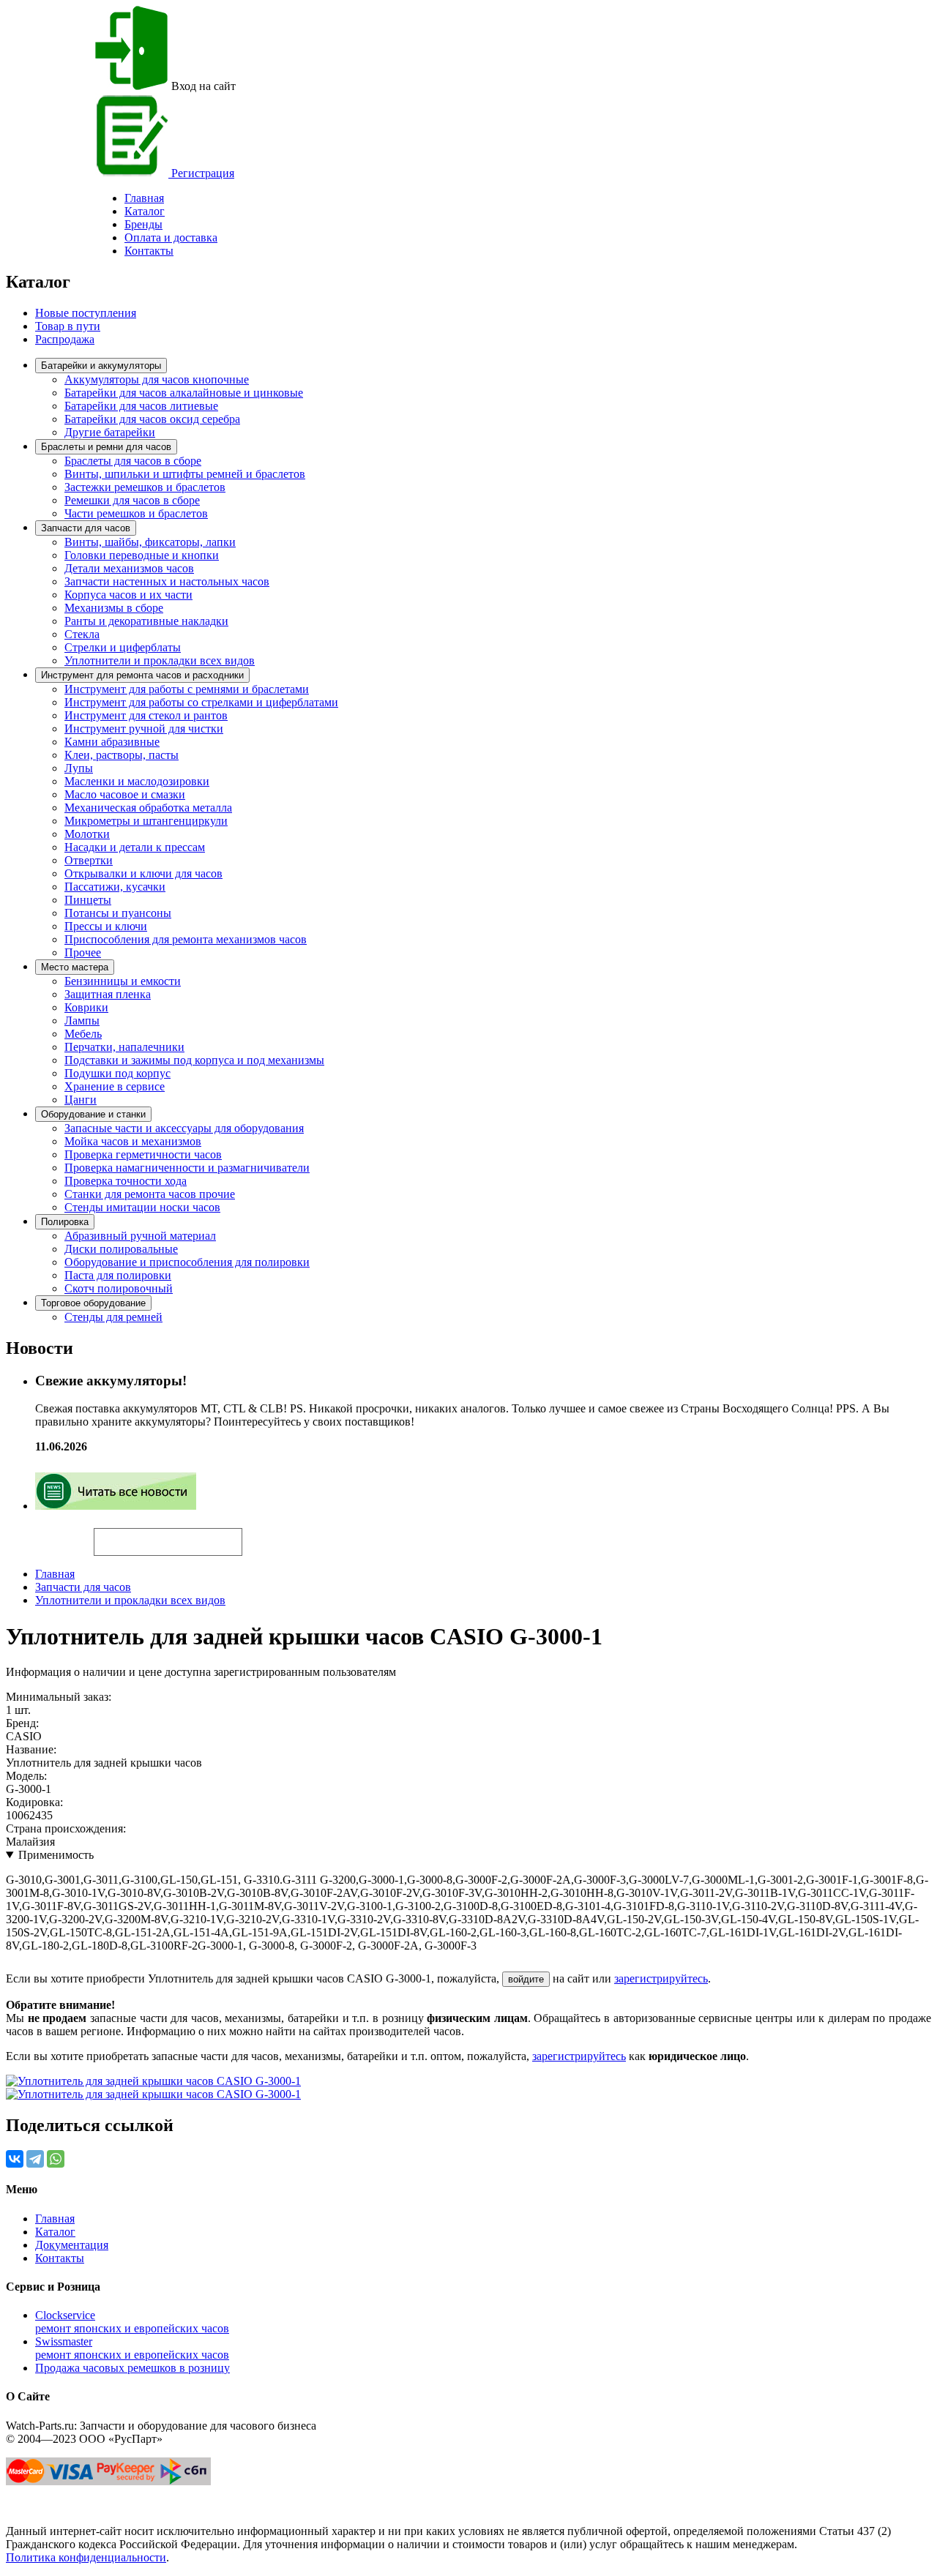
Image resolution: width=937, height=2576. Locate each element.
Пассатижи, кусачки (115, 887)
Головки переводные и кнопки (142, 555)
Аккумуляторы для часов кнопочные (157, 379)
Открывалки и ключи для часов (143, 873)
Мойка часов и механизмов (133, 1141)
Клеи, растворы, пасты (122, 755)
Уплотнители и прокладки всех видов (160, 660)
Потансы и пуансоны (118, 913)
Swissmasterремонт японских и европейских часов (132, 2348)
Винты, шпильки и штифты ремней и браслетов (185, 474)
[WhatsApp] (56, 2159)
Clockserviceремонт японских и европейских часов (132, 2322)
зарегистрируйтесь (661, 1978)
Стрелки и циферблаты (123, 647)
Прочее (83, 952)
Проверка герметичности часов (143, 1154)
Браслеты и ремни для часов (106, 447)
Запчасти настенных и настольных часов (167, 581)
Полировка (65, 1222)
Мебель (83, 1034)
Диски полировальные (121, 1249)
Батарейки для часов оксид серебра (152, 419)
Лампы (82, 1021)
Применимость (56, 1855)
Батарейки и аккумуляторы (101, 366)
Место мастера (75, 967)
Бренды (143, 224)
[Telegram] (35, 2159)
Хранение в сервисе (115, 1086)
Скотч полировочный (119, 1288)
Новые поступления (86, 313)
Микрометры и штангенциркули (146, 821)
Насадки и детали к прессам (135, 847)
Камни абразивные (112, 742)
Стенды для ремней (113, 1317)
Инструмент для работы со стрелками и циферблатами (201, 702)
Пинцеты (88, 900)
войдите (526, 1979)
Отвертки (89, 860)
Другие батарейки (110, 432)
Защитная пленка (108, 994)
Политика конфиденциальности (86, 2557)
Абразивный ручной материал (140, 1236)
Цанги (81, 1100)
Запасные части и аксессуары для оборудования (184, 1128)
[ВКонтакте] (15, 2159)
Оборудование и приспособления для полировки (187, 1262)
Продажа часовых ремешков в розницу (132, 2368)
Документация (72, 2245)
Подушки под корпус (117, 1073)
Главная (55, 1574)
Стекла (82, 634)
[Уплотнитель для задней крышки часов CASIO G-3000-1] (153, 2081)
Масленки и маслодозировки (137, 781)
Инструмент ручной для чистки (144, 729)
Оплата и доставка (171, 237)
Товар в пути (68, 326)
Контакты (149, 251)
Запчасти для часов (86, 528)
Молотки (87, 834)
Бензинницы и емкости (123, 981)
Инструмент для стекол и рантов (146, 715)
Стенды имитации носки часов (142, 1207)
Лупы (79, 768)
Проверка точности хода (126, 1181)
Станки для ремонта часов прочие (150, 1194)
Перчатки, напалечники (124, 1047)
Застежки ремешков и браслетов (145, 487)
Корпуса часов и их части (128, 595)
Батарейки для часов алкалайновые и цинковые (184, 393)
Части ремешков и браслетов (136, 513)
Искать (50, 1534)
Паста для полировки (118, 1275)
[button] (267, 1535)
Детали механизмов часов (129, 568)
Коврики (86, 1007)
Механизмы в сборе (114, 608)
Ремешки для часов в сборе (132, 500)
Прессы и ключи (106, 926)
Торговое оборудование (93, 1303)
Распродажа (65, 339)
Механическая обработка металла (148, 808)
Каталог (145, 211)
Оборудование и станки (93, 1114)
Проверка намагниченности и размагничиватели (187, 1168)
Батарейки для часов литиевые (141, 406)
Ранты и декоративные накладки (146, 621)
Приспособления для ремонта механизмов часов (186, 939)
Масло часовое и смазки (125, 794)
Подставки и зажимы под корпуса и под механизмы (194, 1060)
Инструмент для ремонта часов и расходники (142, 675)
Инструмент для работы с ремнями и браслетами (187, 689)
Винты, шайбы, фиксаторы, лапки (150, 542)
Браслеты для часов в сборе (133, 461)
